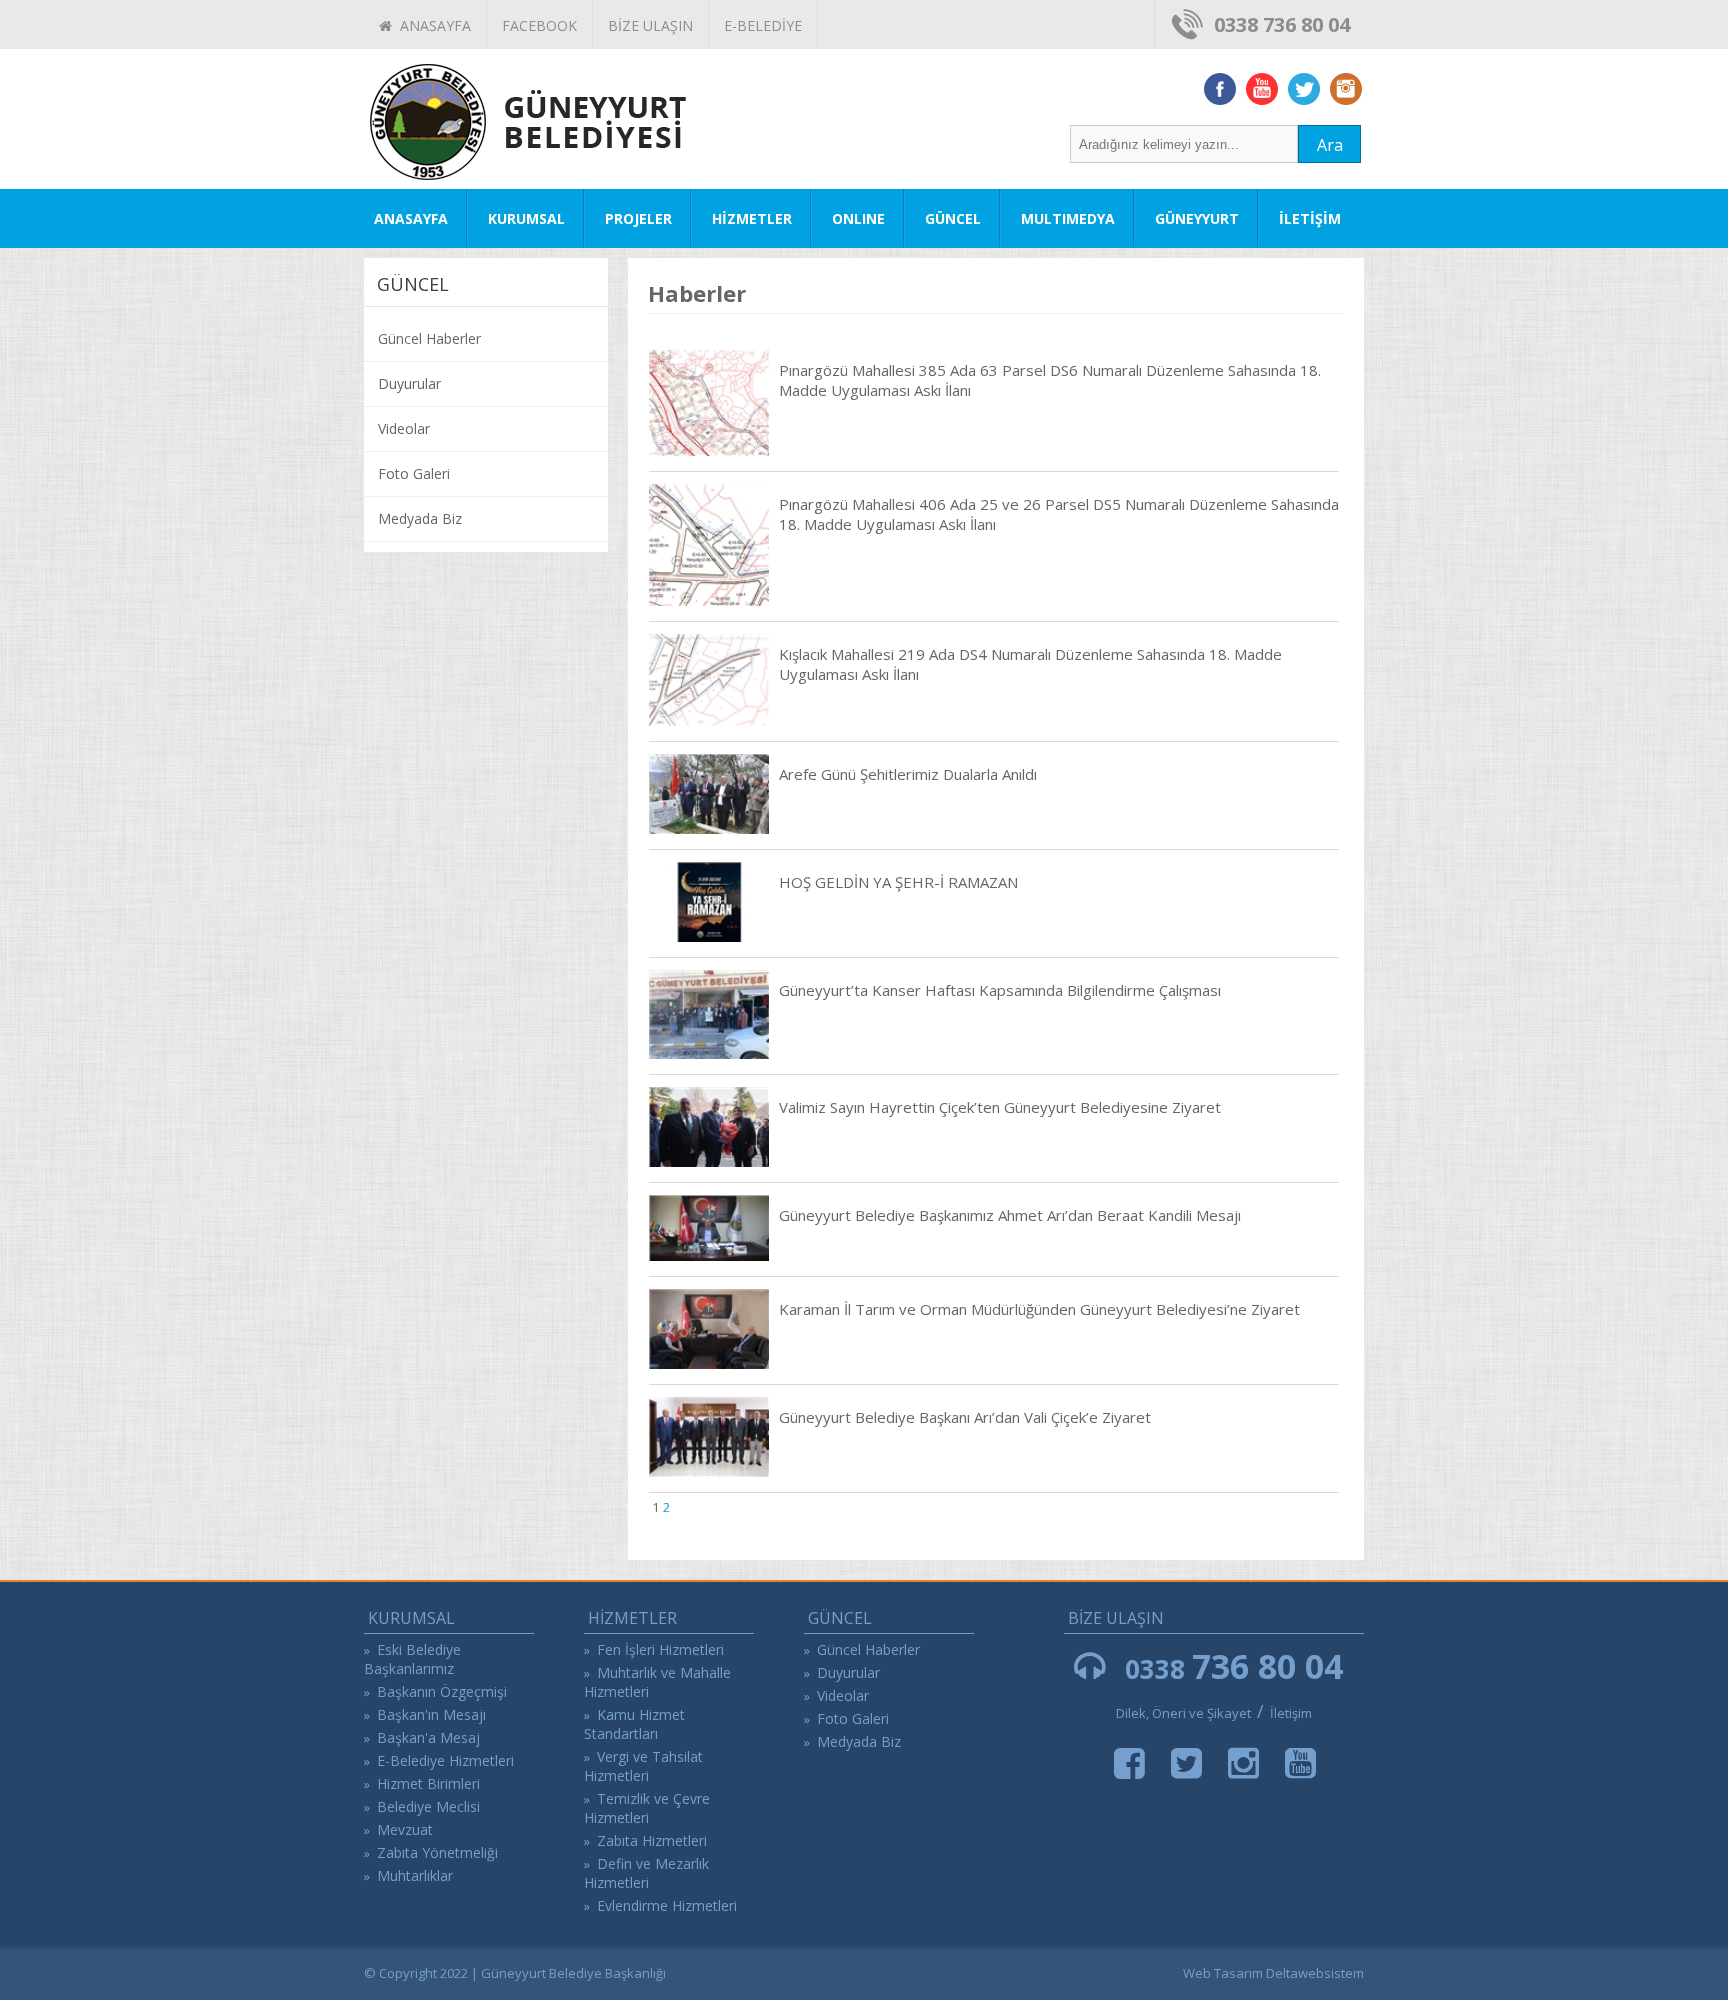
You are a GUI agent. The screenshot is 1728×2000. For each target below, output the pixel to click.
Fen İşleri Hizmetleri (660, 1649)
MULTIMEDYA (1068, 218)
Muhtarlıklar (415, 1875)
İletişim (1291, 1713)
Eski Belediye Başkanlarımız (412, 1659)
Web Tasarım (1223, 1973)
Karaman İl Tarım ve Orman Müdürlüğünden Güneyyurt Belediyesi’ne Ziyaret (1039, 1309)
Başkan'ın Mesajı (431, 1714)
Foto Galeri (414, 473)
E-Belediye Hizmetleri (445, 1760)
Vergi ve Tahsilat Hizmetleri (643, 1766)
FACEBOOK (539, 25)
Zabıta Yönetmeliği (437, 1852)
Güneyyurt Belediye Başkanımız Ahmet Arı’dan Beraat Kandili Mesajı (1010, 1215)
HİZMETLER (752, 218)
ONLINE (858, 218)
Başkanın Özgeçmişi (442, 1691)
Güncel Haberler (429, 338)
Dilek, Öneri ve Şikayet (1183, 1713)
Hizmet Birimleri (428, 1783)
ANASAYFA (431, 25)
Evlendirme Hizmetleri (667, 1905)
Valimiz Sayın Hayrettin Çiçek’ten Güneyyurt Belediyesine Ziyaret (1000, 1107)
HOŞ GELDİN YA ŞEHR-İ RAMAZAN (898, 882)
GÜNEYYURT (1197, 218)
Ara (1330, 145)
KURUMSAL (526, 218)
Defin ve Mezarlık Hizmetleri (646, 1873)
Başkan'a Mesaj (428, 1737)
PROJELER (638, 218)
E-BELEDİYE (763, 25)
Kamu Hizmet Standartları (634, 1724)
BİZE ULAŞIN (650, 25)
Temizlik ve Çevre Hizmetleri (647, 1808)
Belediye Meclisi (428, 1806)
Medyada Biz (420, 518)
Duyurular (409, 383)
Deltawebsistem (1315, 1973)
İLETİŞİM (1310, 218)
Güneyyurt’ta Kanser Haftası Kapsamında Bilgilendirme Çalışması (1000, 990)
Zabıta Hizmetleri (652, 1840)
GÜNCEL (953, 218)
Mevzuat (405, 1829)
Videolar (404, 428)
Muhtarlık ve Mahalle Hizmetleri (657, 1682)
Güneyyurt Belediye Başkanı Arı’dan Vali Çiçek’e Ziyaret (965, 1417)
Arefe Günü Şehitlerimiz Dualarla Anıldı (908, 774)
